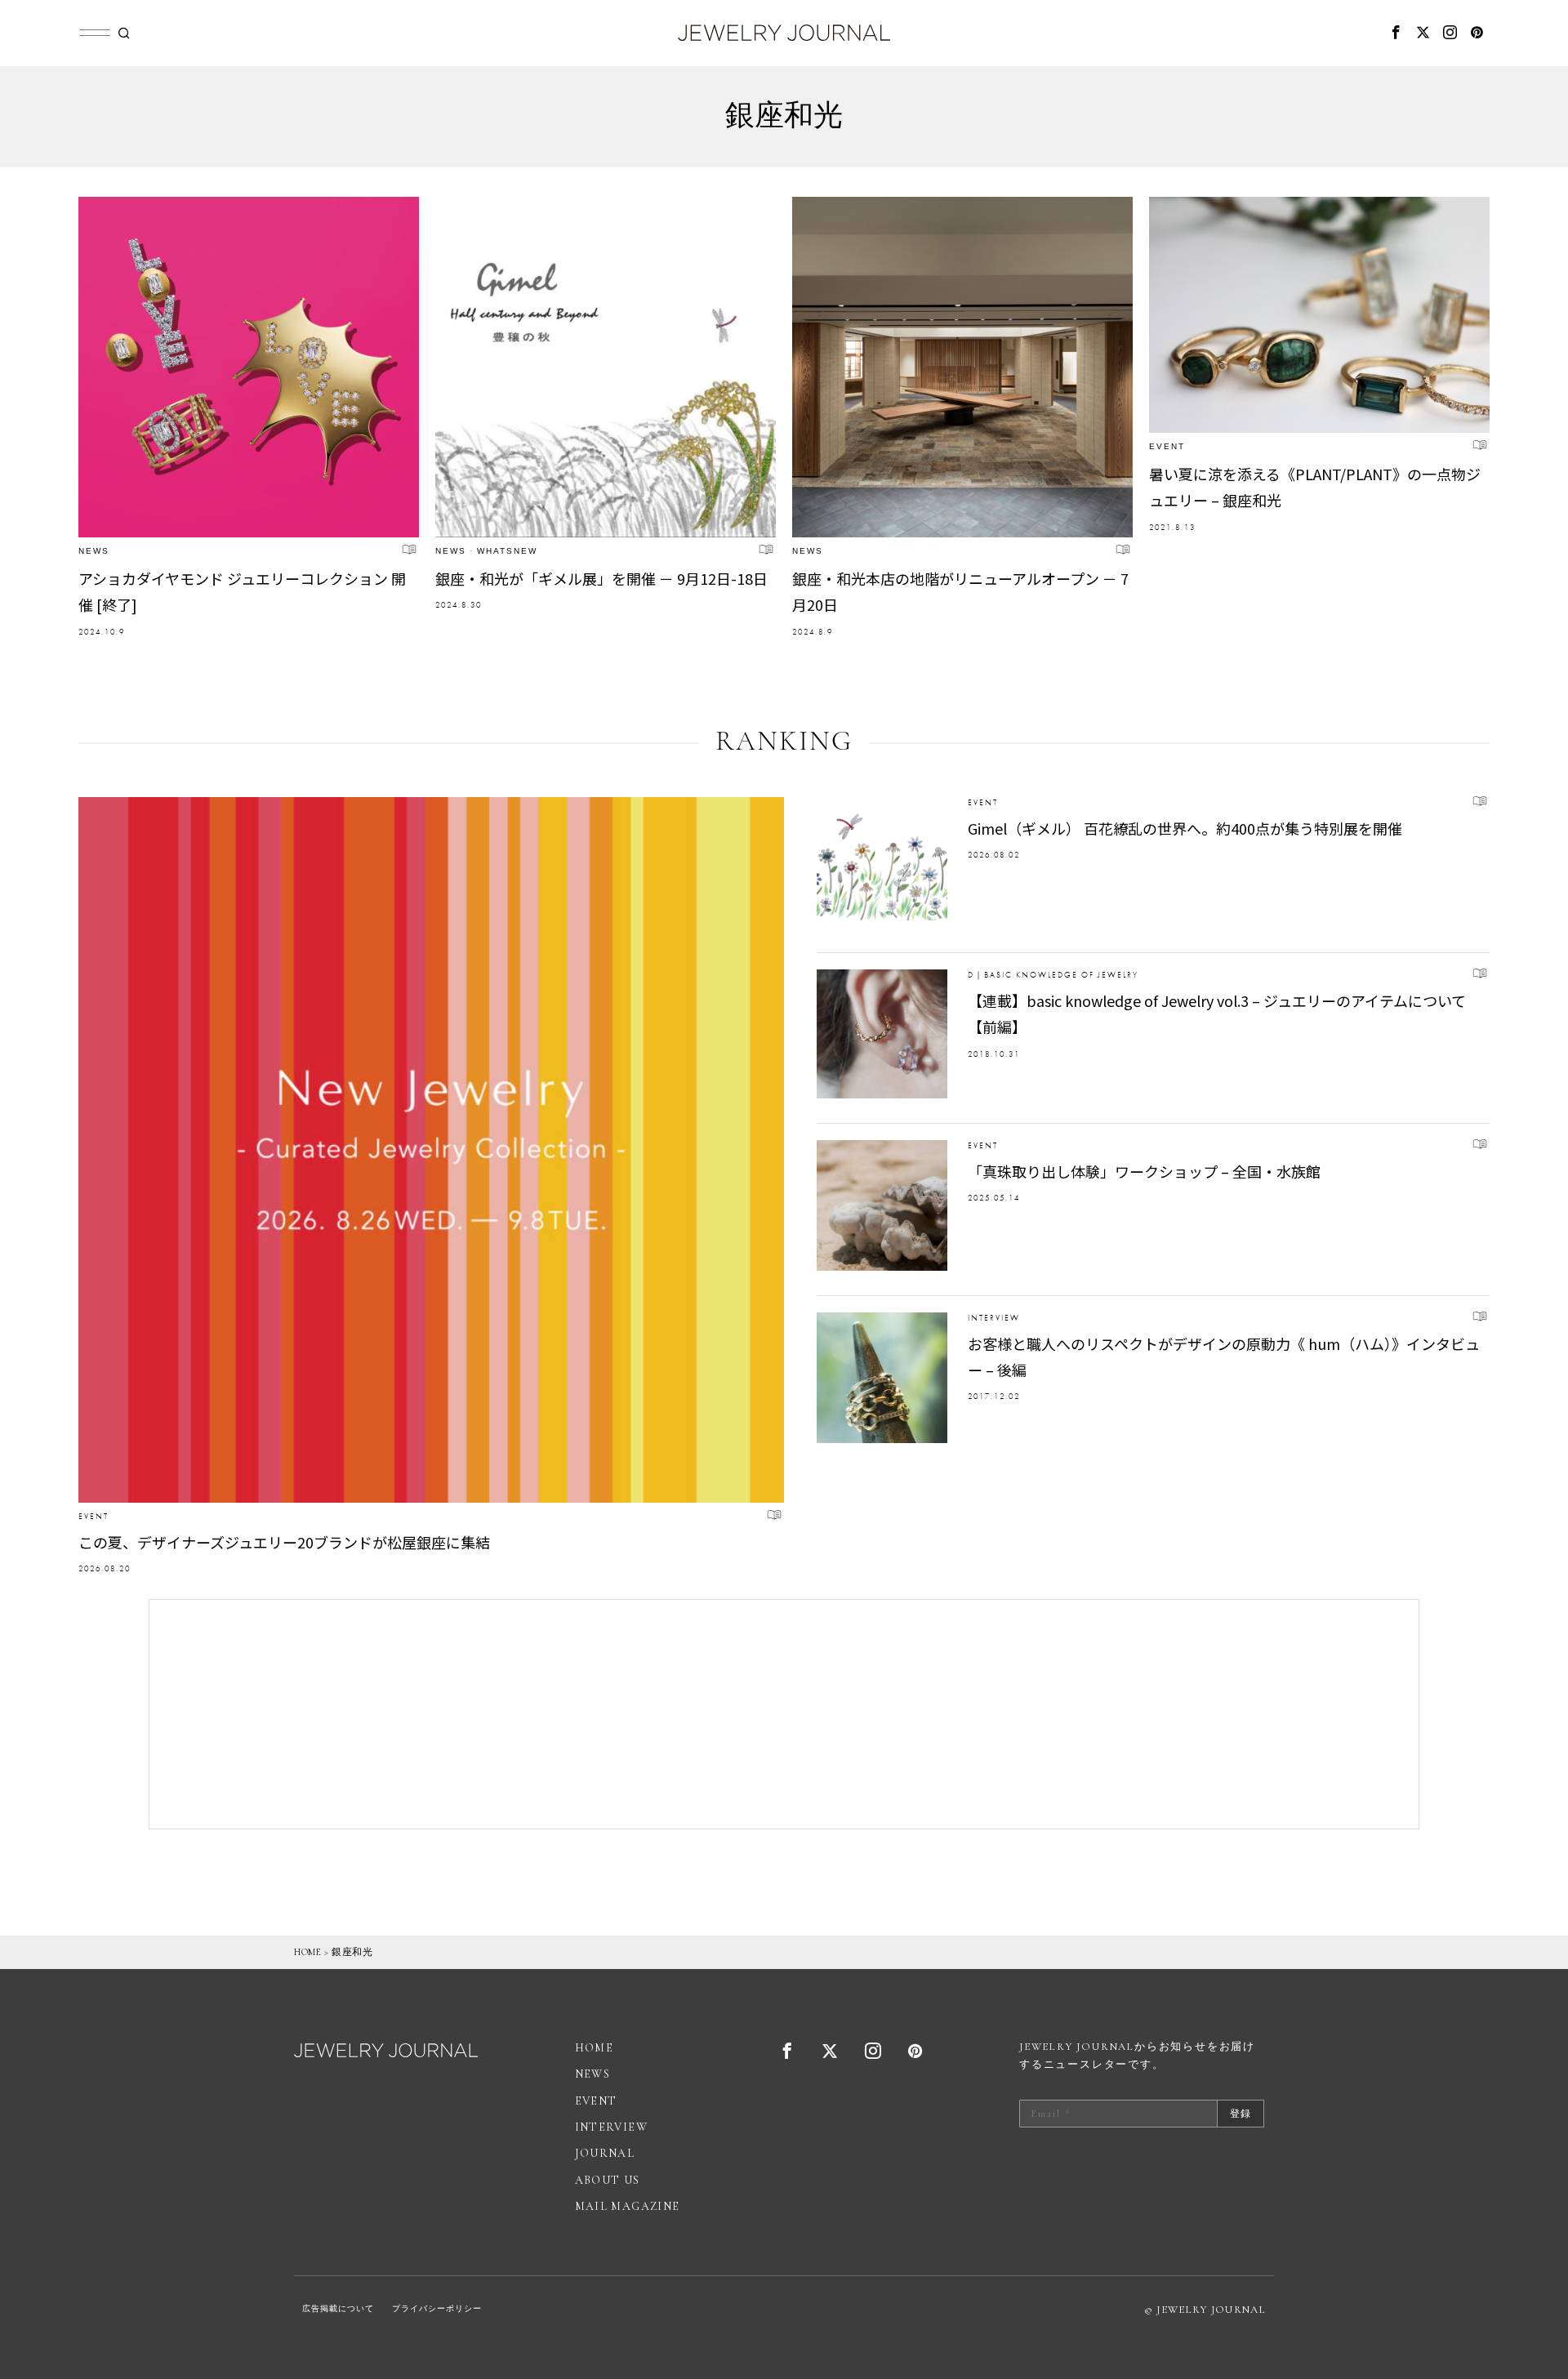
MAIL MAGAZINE (628, 2206)
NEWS (94, 551)
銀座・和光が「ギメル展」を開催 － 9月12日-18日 (601, 578)
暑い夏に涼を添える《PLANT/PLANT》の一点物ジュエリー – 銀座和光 (1315, 487)
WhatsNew (507, 551)
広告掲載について (338, 2309)
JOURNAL (605, 2153)
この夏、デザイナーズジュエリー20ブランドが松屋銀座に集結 (284, 1542)
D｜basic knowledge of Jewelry (1053, 975)
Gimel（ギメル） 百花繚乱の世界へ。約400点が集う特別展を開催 (1185, 828)
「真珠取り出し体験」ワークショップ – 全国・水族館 (1144, 1171)
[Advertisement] (784, 1714)
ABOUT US (608, 2180)
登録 (1241, 2114)
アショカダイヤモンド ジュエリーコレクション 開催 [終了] (242, 591)
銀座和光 (352, 1952)
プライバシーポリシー (437, 2309)
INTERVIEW (994, 1318)
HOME (307, 1952)
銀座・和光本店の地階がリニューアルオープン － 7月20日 (960, 591)
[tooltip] (1396, 33)
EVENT (1167, 446)
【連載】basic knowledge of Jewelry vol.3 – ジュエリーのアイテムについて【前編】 (1217, 1014)
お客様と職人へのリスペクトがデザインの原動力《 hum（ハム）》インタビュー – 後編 (1224, 1357)
